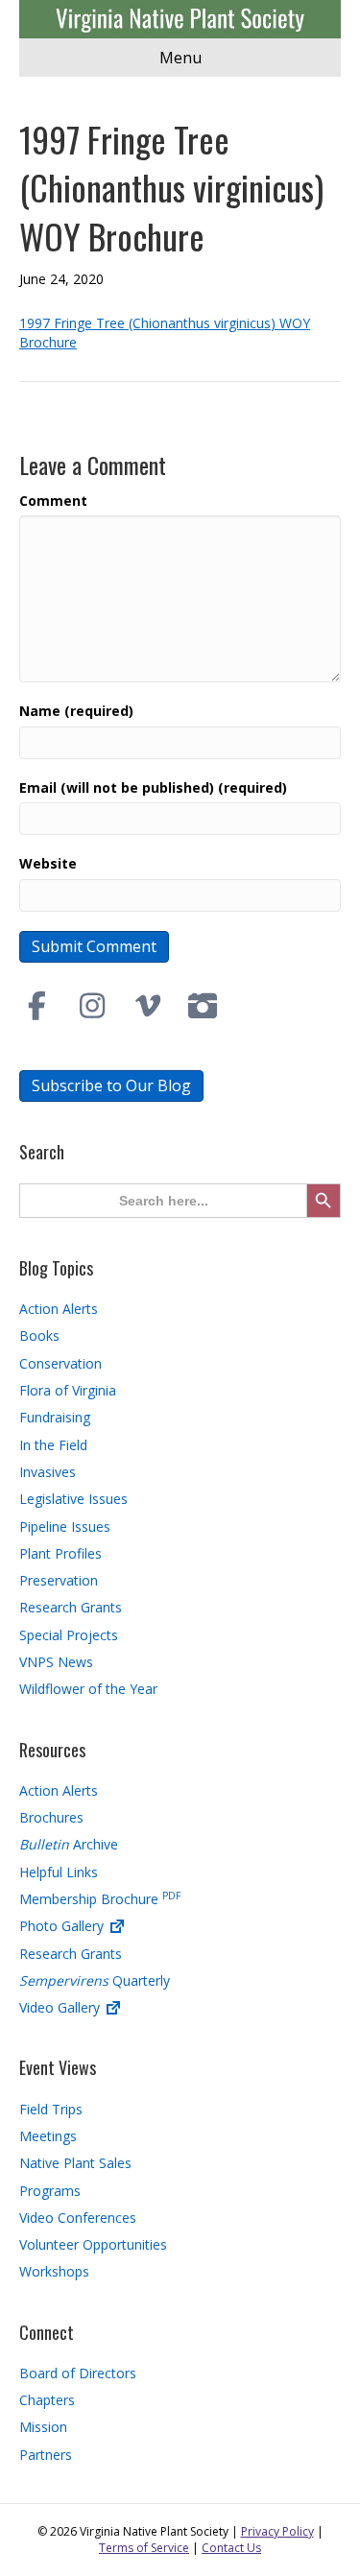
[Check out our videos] (148, 1006)
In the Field (53, 1445)
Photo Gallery (63, 1926)
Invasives (48, 1472)
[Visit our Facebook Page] (37, 1006)
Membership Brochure (100, 1899)
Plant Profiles (60, 1553)
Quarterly (95, 1980)
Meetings (48, 2136)
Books (39, 1336)
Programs (50, 2191)
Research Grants (71, 1607)
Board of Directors (78, 2373)
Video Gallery (61, 2007)
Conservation (60, 1363)
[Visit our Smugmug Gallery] (204, 1006)
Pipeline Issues (65, 1527)
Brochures (51, 1817)
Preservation (59, 1580)
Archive (69, 1844)
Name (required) (76, 711)
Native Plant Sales (75, 2163)
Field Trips (51, 2109)
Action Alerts (59, 1309)
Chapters (47, 2400)
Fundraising (55, 1417)
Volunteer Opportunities (93, 2244)
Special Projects (69, 1635)
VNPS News (56, 1662)
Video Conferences (78, 2218)
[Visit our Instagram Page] (93, 1006)
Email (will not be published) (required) (153, 787)
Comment (53, 501)
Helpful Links (59, 1872)
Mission (43, 2427)
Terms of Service (144, 2548)
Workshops (54, 2271)
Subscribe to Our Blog (111, 1085)
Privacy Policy (277, 2531)
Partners (46, 2455)
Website (48, 863)
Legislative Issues (73, 1499)
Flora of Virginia (68, 1390)
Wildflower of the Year (88, 1689)
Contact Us (231, 2548)
